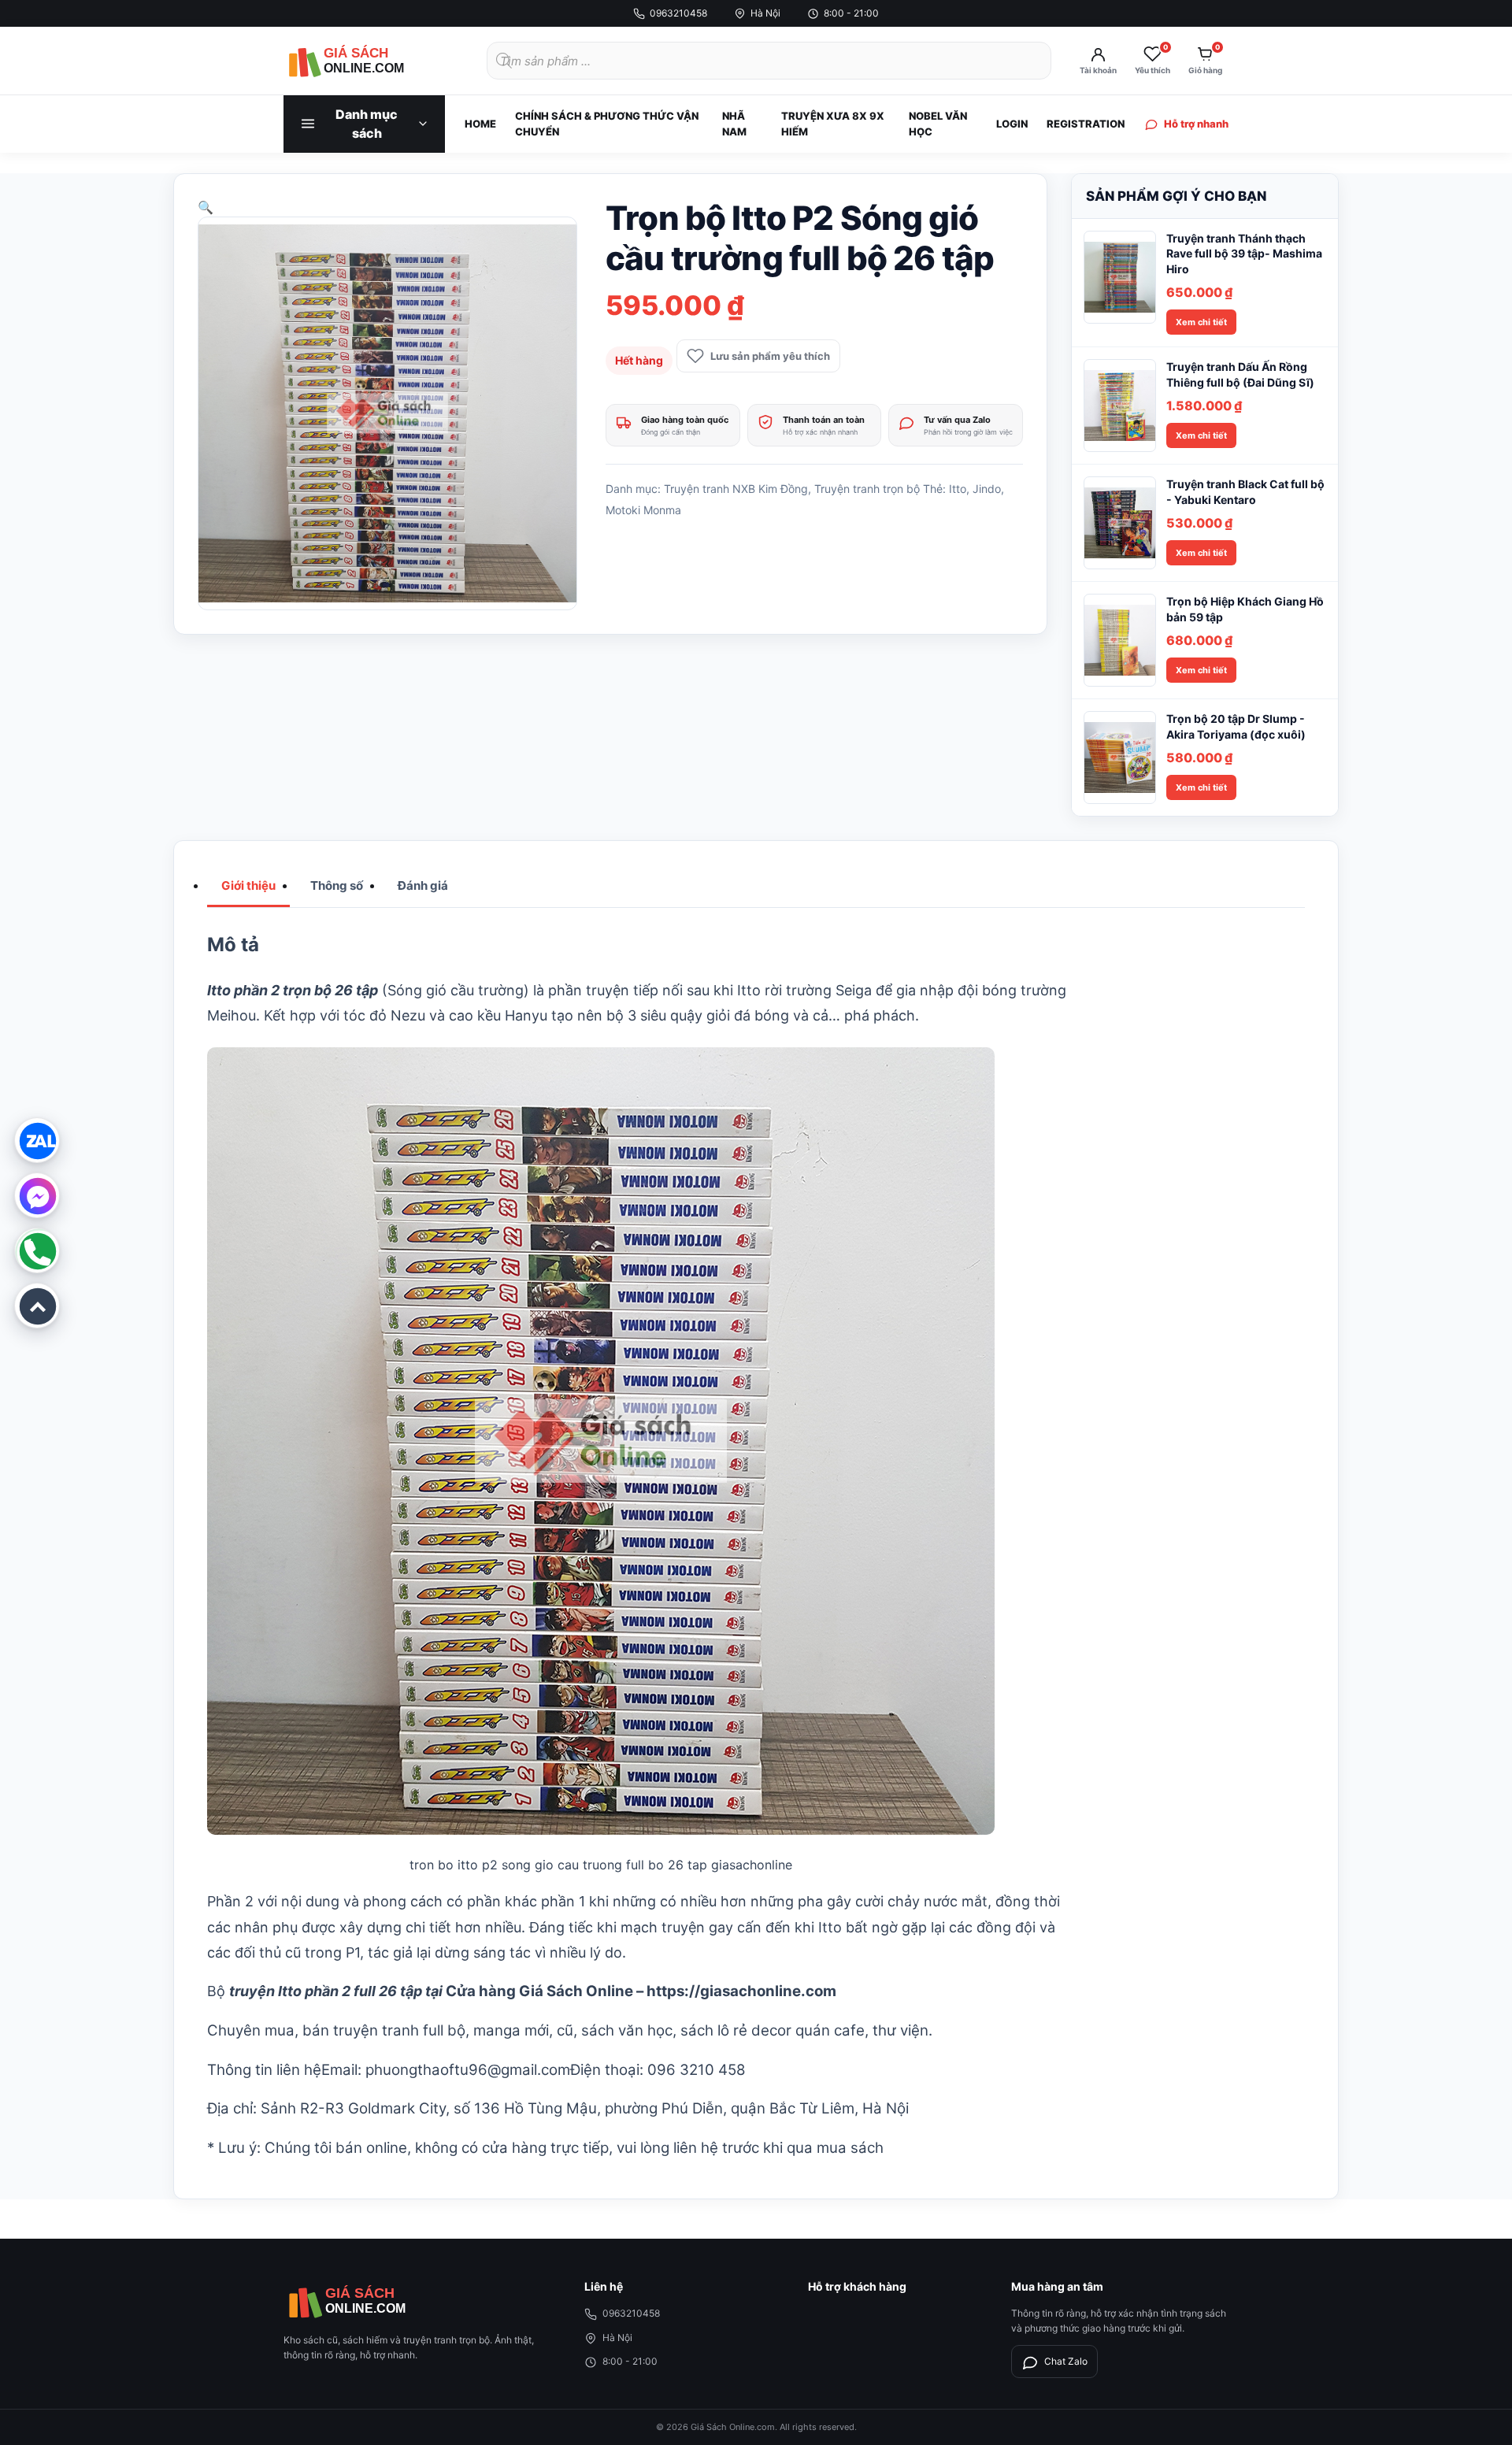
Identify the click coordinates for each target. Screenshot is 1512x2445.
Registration (1086, 124)
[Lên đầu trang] (37, 1306)
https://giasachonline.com (741, 1991)
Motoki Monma (643, 510)
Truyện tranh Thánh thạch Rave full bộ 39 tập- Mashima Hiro (1244, 254)
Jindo (987, 489)
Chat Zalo (1066, 2361)
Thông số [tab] (337, 885)
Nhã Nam (734, 124)
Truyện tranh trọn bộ (867, 489)
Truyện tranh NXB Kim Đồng (736, 489)
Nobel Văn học (938, 124)
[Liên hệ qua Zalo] (37, 1140)
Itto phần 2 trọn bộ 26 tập (293, 990)
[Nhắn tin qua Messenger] (37, 1195)
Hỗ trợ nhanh (1196, 124)
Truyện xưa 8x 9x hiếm (833, 124)
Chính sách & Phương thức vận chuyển (607, 124)
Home (480, 124)
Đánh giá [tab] (423, 885)
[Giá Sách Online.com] (370, 61)
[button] (206, 207)
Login (1012, 124)
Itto (958, 489)
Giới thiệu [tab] (248, 885)
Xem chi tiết (1201, 322)
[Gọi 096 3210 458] (37, 1250)
